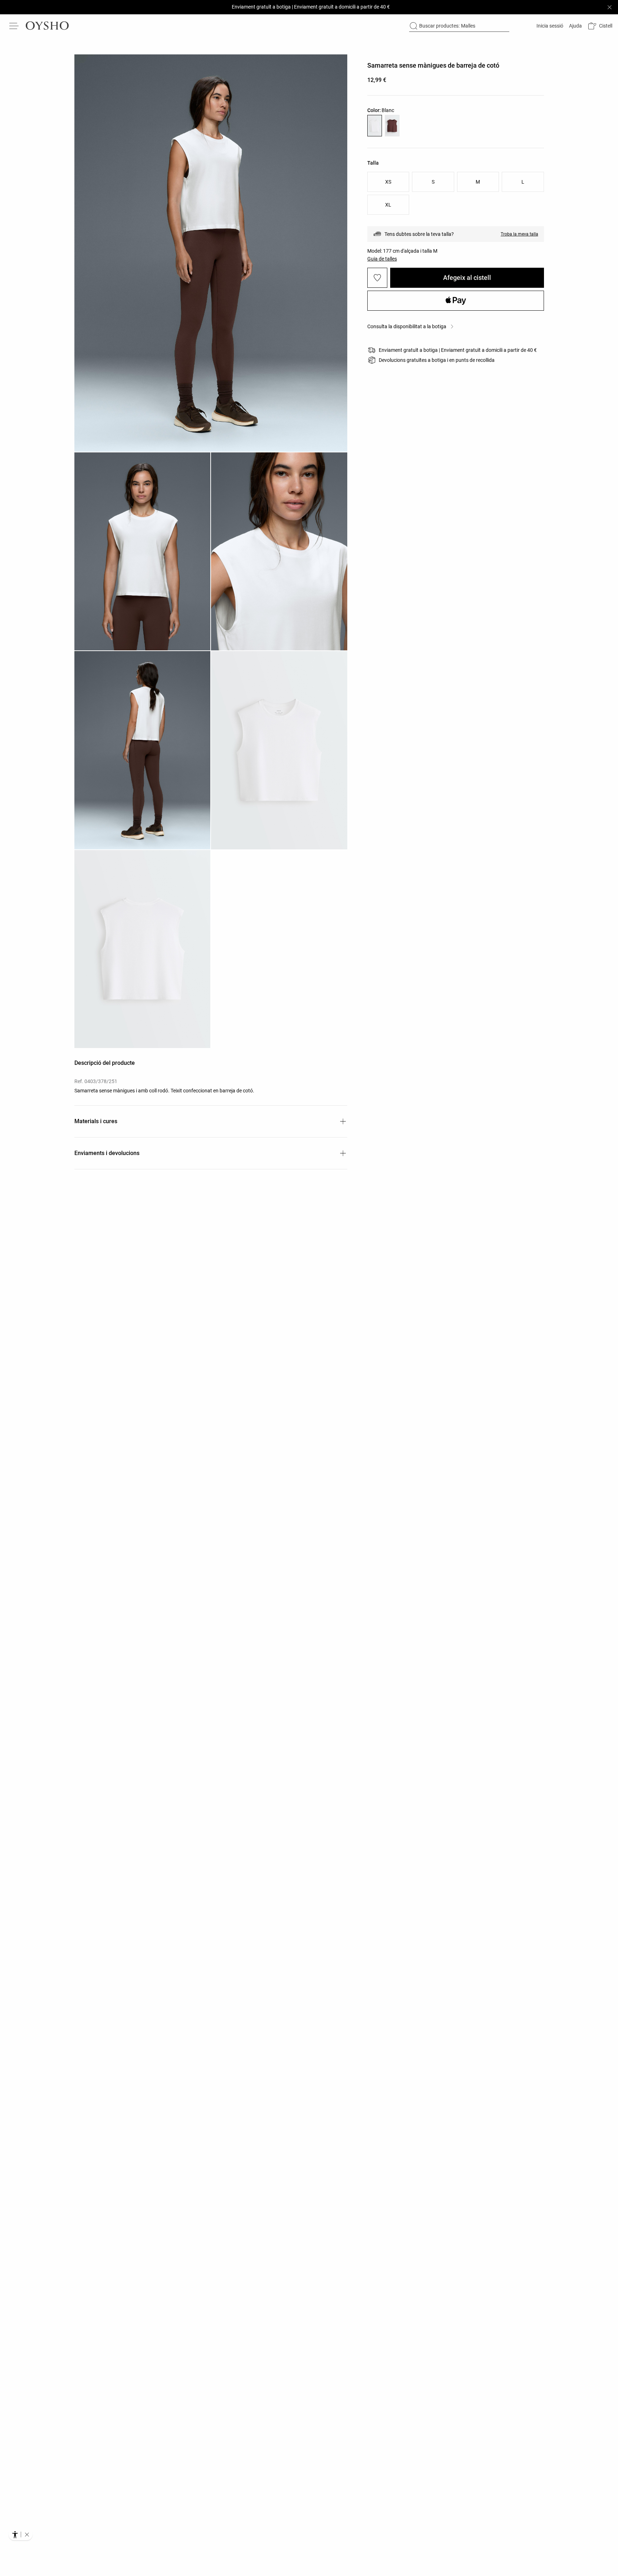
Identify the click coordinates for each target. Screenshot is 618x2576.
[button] (600, 26)
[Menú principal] (14, 26)
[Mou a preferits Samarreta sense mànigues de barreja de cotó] (377, 278)
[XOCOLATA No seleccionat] (392, 126)
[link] (549, 26)
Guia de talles (382, 259)
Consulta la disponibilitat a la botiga (407, 326)
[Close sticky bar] (609, 7)
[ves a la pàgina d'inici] (47, 26)
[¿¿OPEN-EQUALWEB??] (21, 2534)
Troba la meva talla (519, 234)
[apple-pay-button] (456, 301)
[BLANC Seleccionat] (375, 126)
